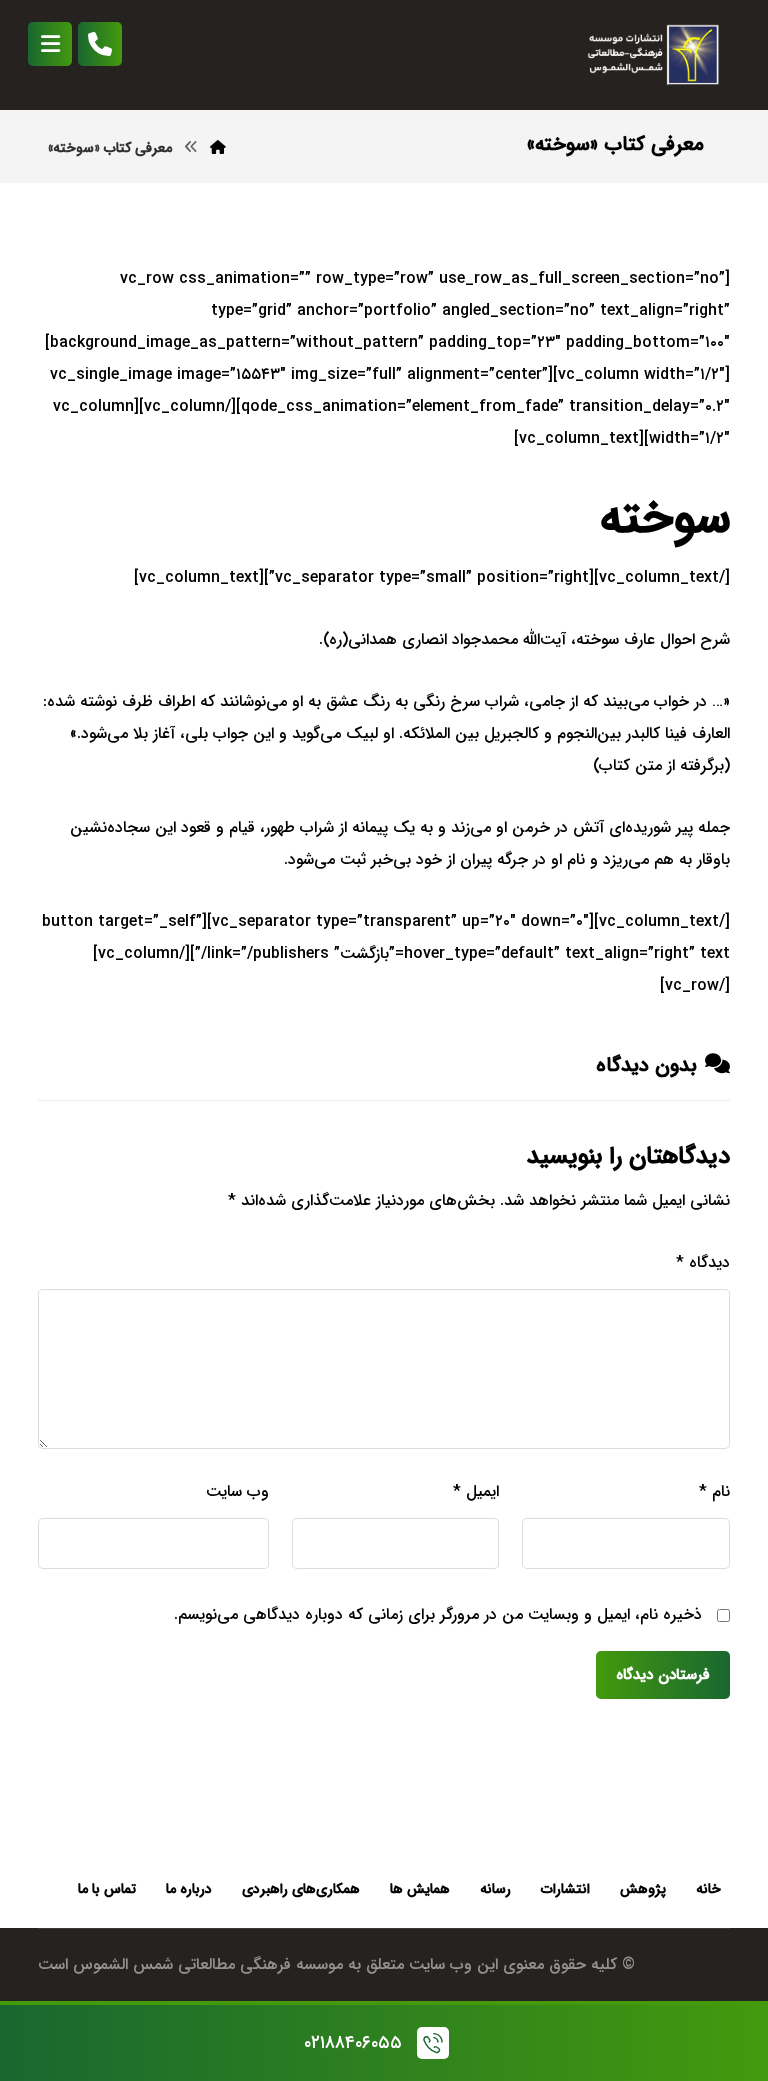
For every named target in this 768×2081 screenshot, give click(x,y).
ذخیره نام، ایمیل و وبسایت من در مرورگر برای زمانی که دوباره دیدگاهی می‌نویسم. (438, 1614)
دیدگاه (702, 1262)
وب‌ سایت (237, 1491)
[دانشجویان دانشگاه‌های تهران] (650, 55)
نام (714, 1491)
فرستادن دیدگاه (663, 1675)
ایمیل (476, 1491)
